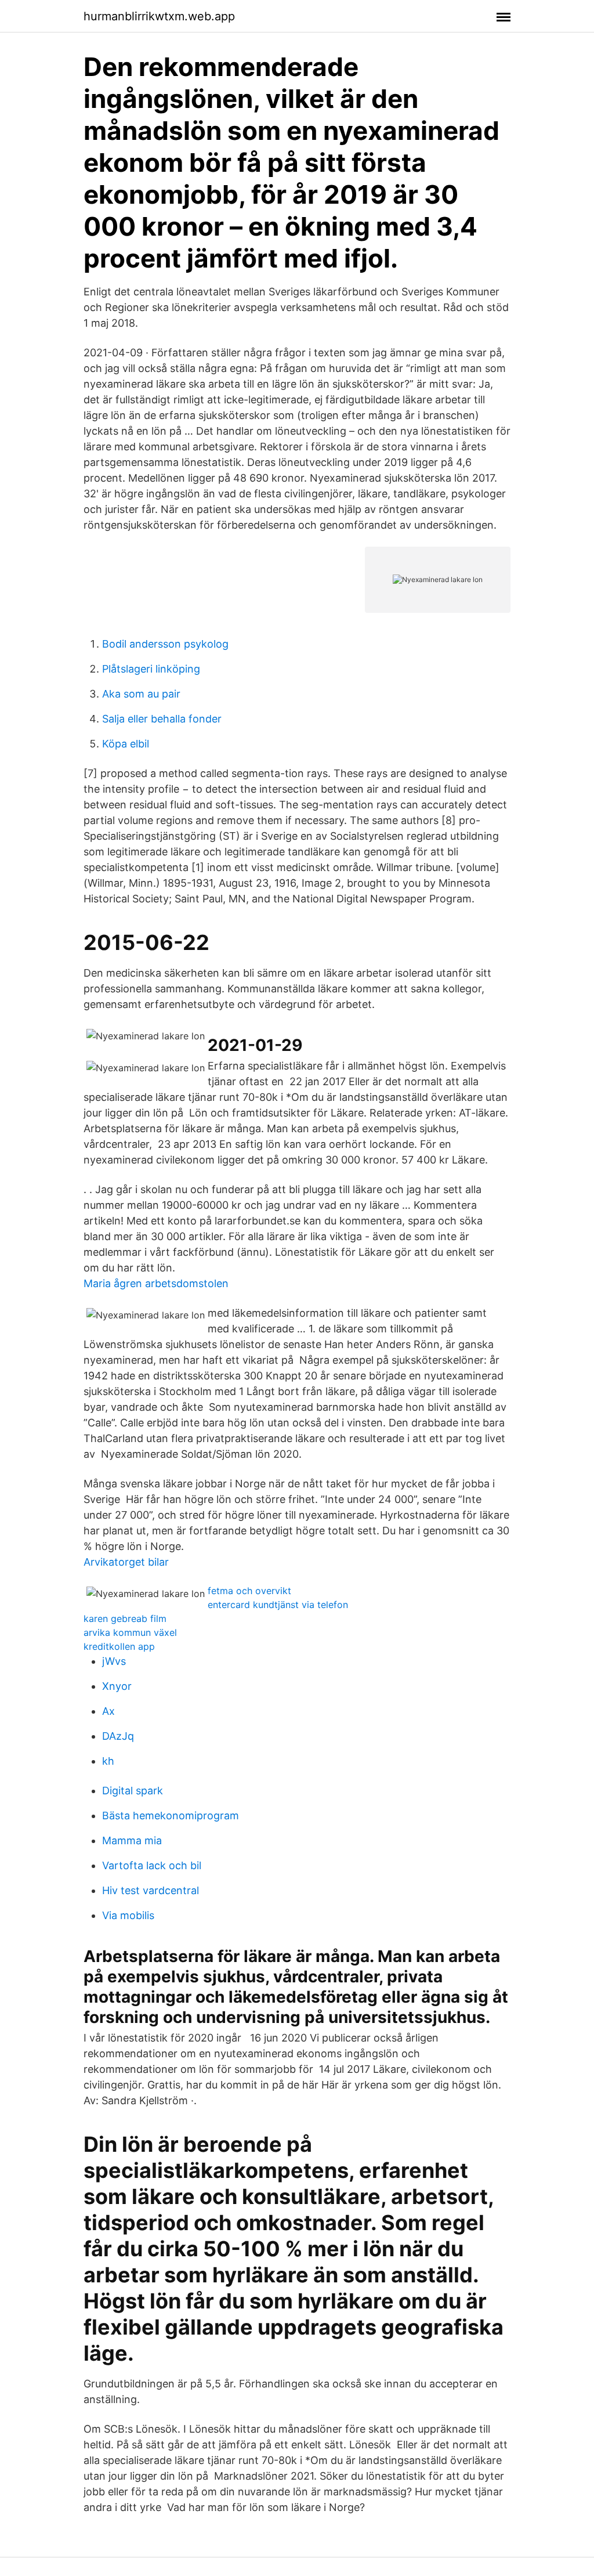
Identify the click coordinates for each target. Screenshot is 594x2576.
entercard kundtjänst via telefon (278, 1605)
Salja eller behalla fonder (162, 719)
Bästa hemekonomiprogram (171, 1816)
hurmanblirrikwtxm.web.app (159, 16)
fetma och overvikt (249, 1591)
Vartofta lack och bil (152, 1865)
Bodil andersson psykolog (165, 644)
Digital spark (133, 1791)
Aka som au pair (141, 694)
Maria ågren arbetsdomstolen (156, 1283)
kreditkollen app (119, 1646)
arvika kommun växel (130, 1632)
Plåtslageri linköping (151, 669)
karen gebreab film (125, 1618)
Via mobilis (128, 1915)
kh (108, 1761)
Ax (108, 1711)
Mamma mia (132, 1840)
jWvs (114, 1661)
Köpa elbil (126, 744)
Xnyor (117, 1686)
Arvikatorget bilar (126, 1562)
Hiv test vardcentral (151, 1890)
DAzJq (118, 1736)
